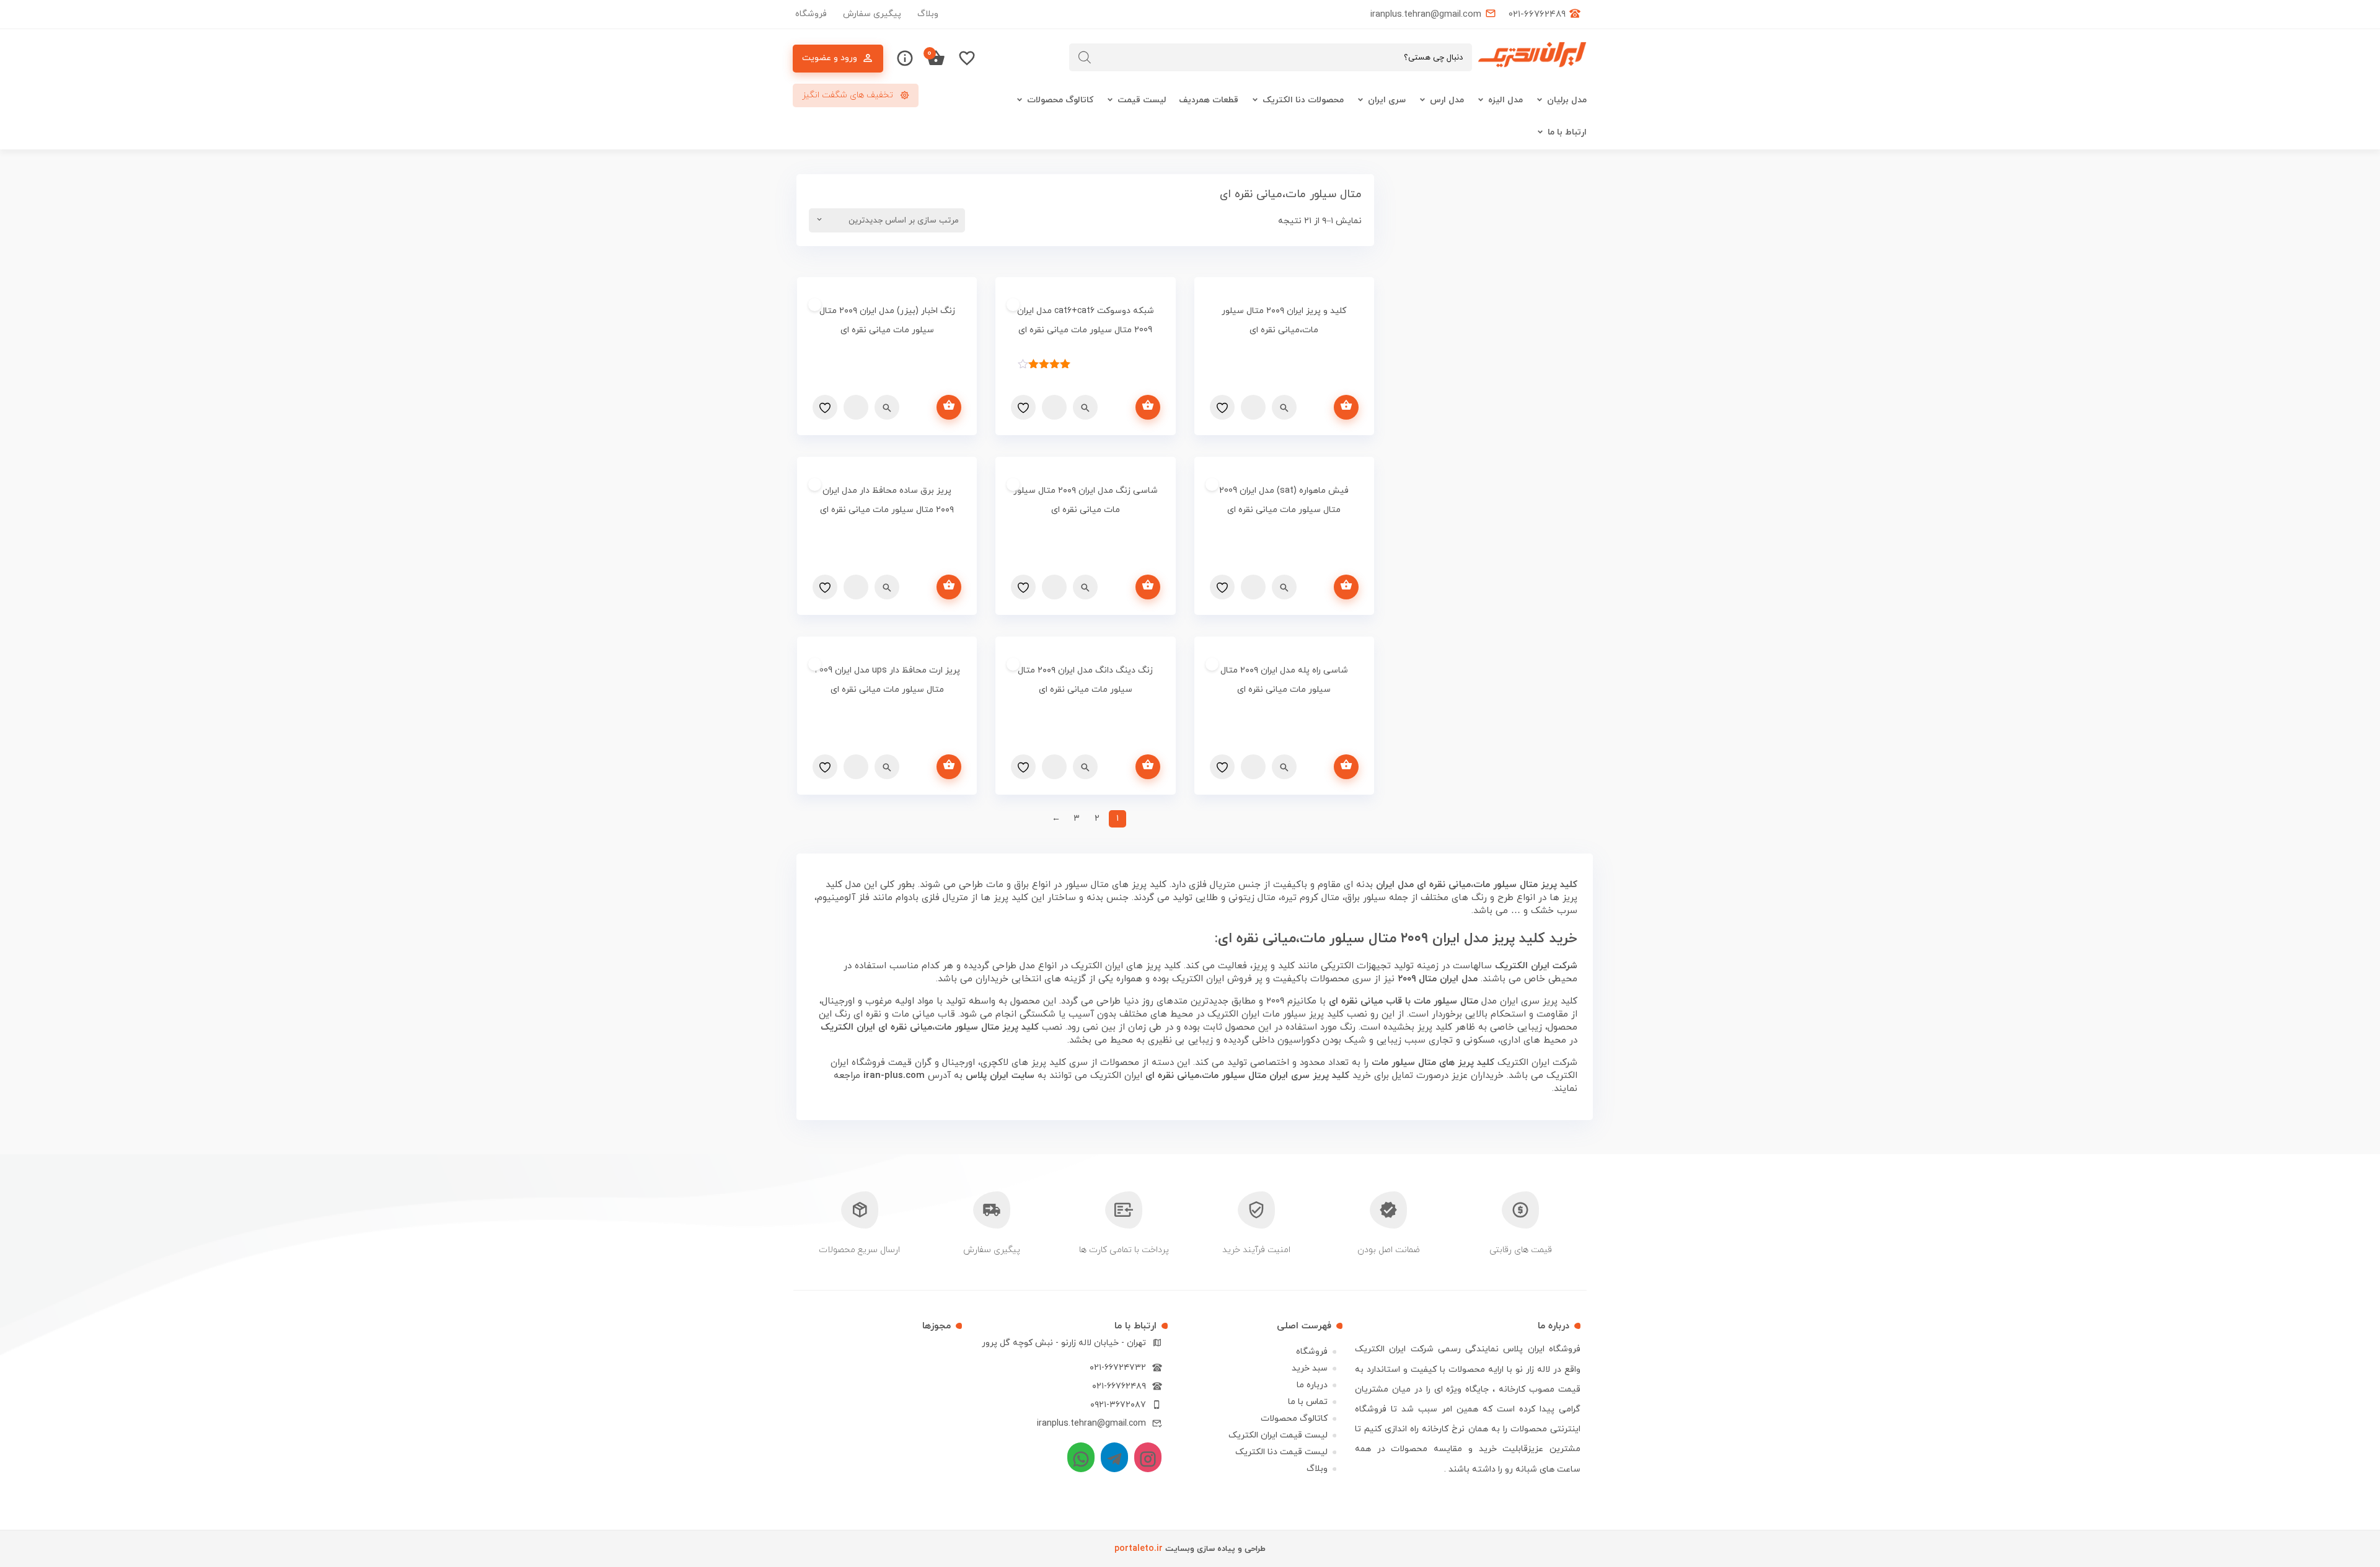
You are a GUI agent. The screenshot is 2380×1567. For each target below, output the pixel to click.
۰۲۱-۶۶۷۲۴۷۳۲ (1118, 1368)
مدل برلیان (1567, 100)
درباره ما (1312, 1385)
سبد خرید (1310, 1368)
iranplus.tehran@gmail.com (1091, 1424)
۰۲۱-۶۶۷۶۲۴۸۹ (1119, 1386)
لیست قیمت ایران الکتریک (1278, 1435)
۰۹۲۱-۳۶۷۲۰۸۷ (1118, 1405)
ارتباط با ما (1567, 132)
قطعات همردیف (1209, 100)
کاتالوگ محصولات (1060, 100)
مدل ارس (1447, 100)
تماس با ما (1308, 1402)
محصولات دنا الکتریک (1303, 100)
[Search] (1085, 57)
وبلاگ (928, 14)
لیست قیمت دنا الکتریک (1281, 1452)
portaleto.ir (1139, 1549)
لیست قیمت (1142, 100)
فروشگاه (811, 14)
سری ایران (1387, 100)
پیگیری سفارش (872, 14)
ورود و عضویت (830, 58)
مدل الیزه (1505, 100)
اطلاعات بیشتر (1346, 407)
